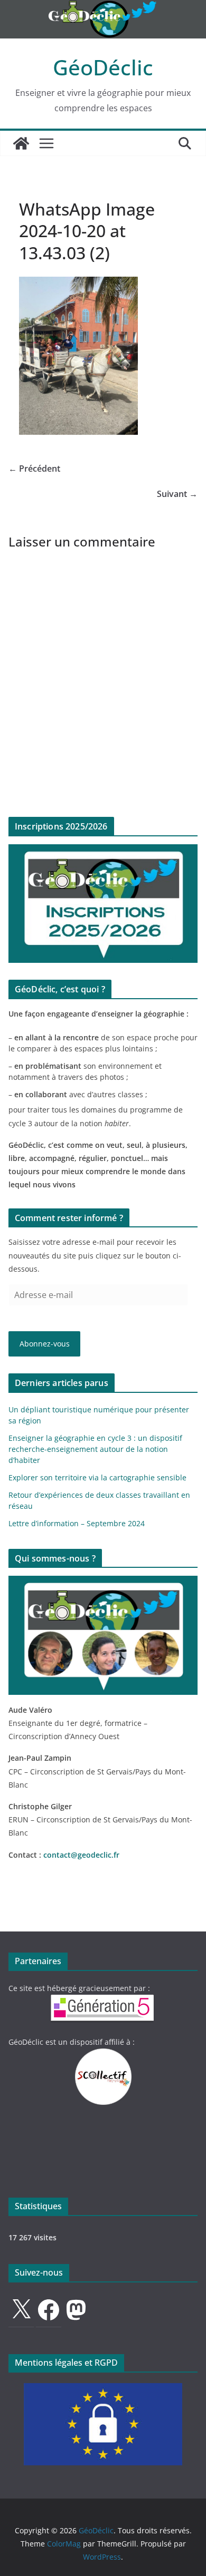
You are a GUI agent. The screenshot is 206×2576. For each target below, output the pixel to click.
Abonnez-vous (45, 1344)
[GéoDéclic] (103, 7)
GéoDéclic (103, 67)
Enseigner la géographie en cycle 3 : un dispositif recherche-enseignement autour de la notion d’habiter (95, 1449)
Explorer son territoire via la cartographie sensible (97, 1477)
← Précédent (34, 469)
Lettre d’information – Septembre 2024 (77, 1523)
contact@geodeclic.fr (81, 1855)
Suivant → (177, 494)
